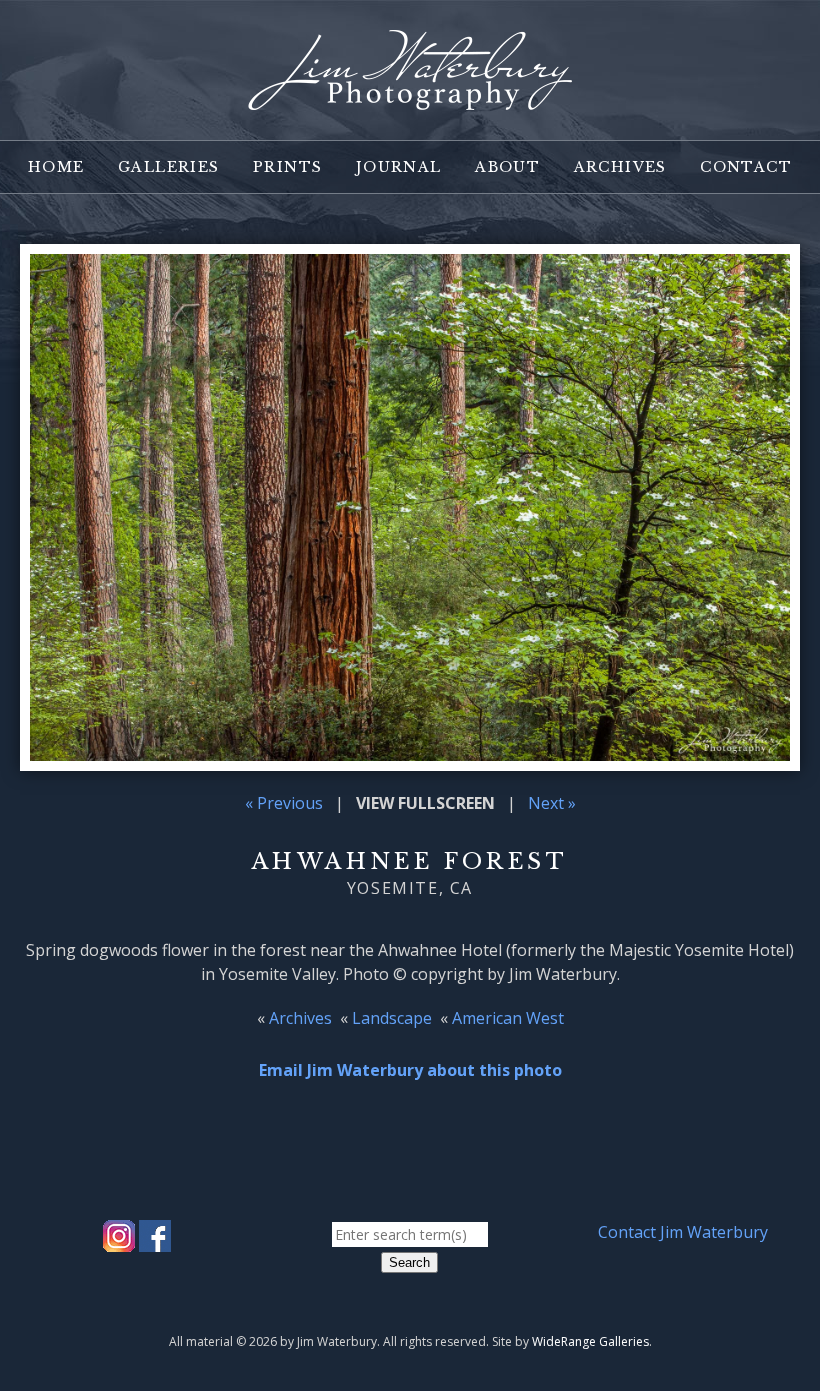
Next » (552, 803)
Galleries (169, 167)
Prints (287, 167)
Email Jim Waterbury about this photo (410, 1070)
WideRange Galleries (590, 1341)
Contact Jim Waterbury (683, 1232)
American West (508, 1018)
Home (56, 167)
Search (409, 1262)
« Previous (284, 803)
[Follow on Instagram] (119, 1240)
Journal (399, 167)
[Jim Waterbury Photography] (410, 98)
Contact (746, 167)
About (507, 167)
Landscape (392, 1018)
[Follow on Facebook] (155, 1240)
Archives (620, 167)
